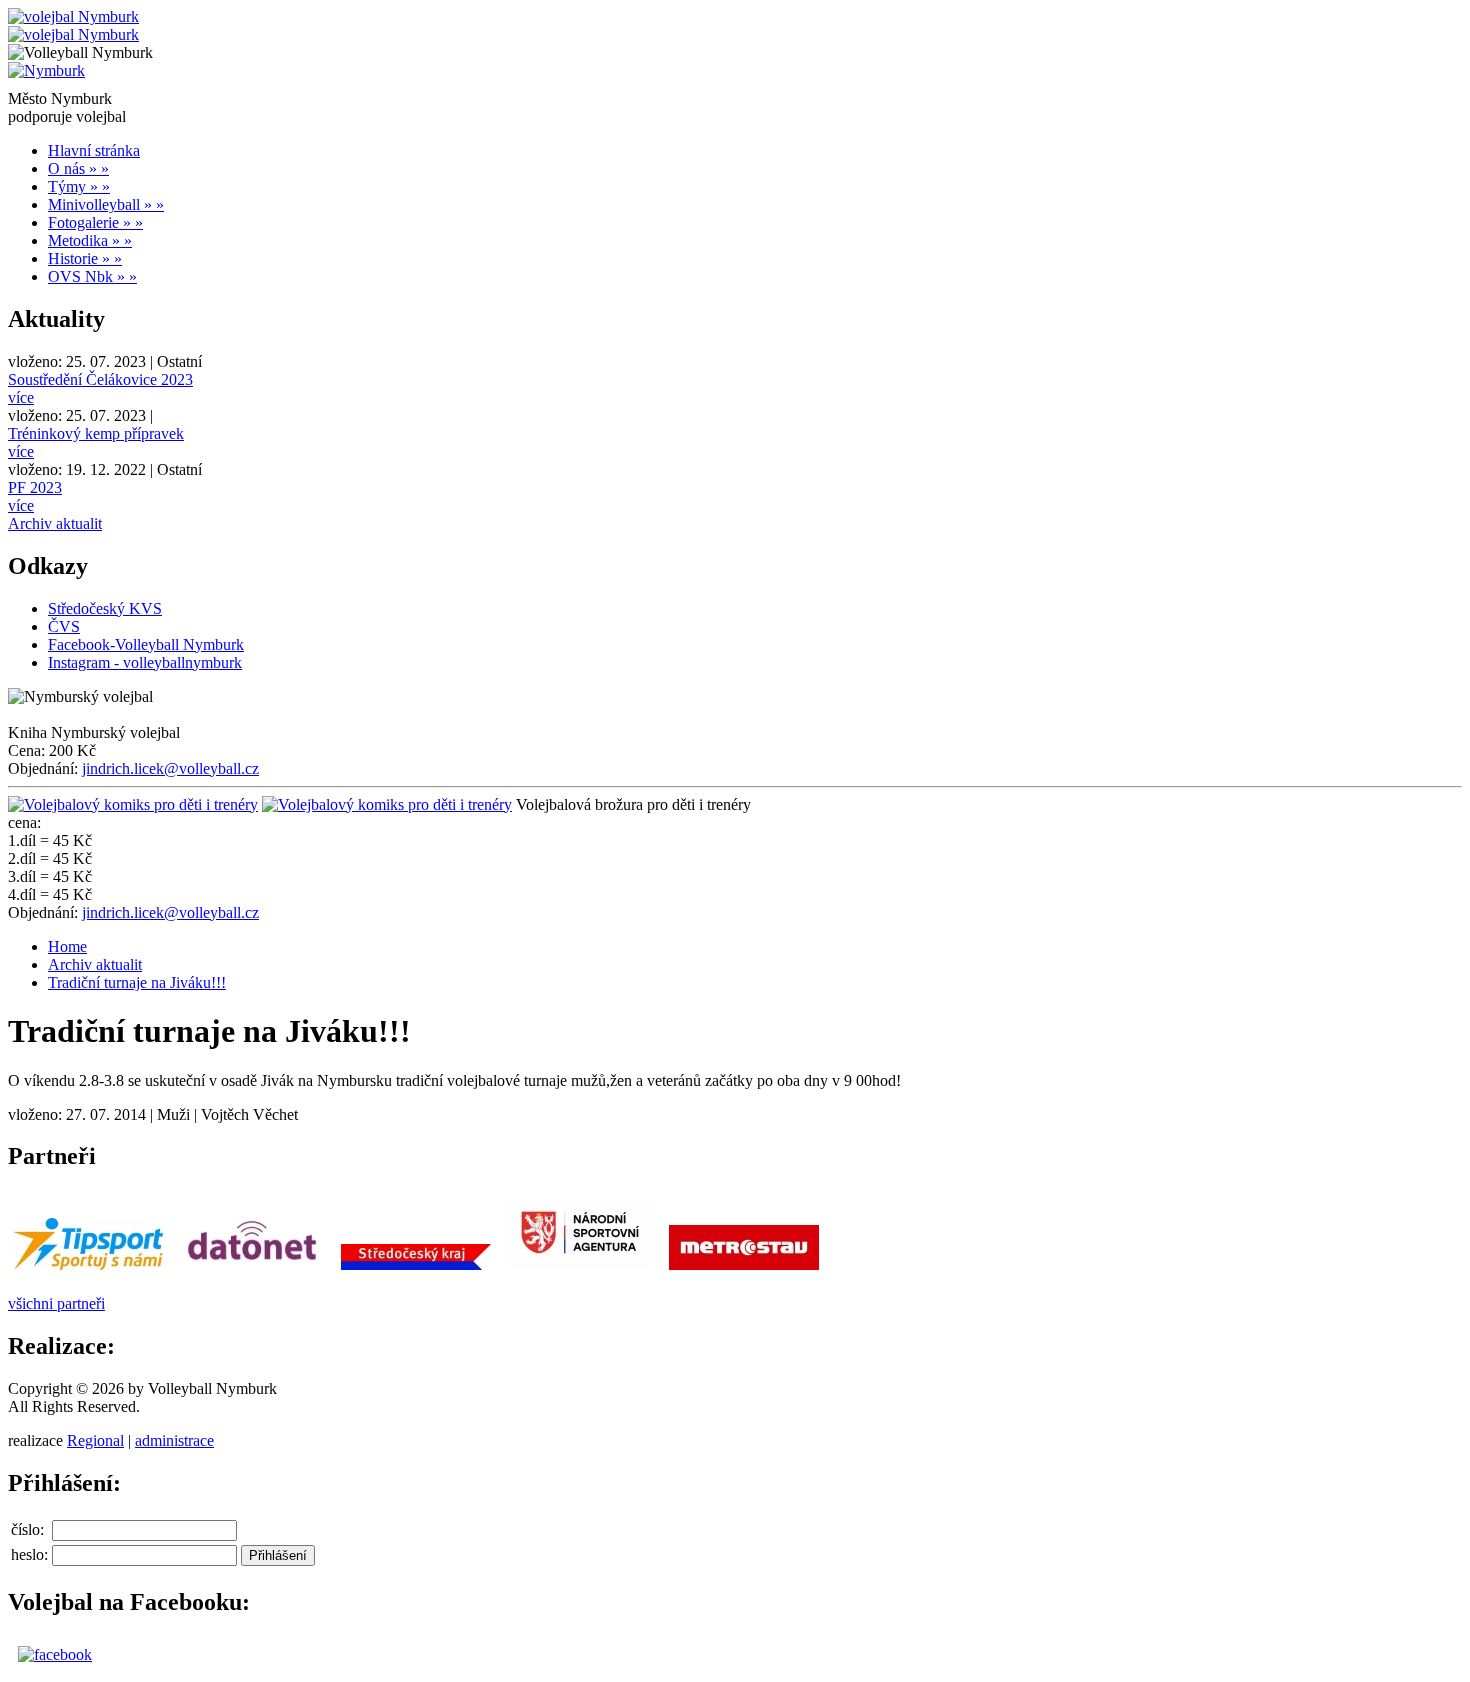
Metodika (90, 240)
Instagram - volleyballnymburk (145, 662)
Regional (95, 1440)
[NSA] (580, 1269)
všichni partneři (56, 1303)
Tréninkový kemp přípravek (96, 433)
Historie (85, 258)
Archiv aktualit (55, 523)
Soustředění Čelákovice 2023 (100, 379)
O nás (78, 168)
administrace (174, 1440)
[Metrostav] (744, 1269)
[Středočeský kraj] (416, 1269)
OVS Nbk (92, 276)
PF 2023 (35, 487)
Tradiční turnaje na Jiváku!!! (137, 982)
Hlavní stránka (94, 150)
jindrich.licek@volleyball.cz (170, 768)
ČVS (64, 626)
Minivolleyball (106, 204)
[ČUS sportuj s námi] (88, 1269)
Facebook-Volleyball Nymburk (146, 644)
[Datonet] (252, 1269)
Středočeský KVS (105, 608)
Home (67, 946)
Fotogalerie (95, 222)
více (21, 397)
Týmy (79, 186)
